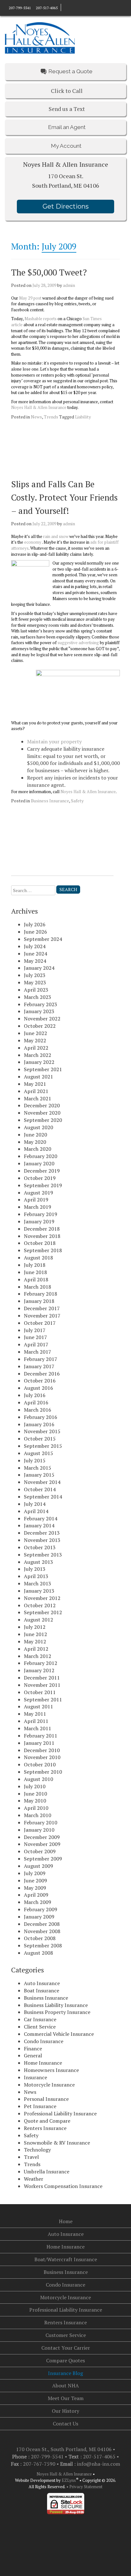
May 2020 (35, 1142)
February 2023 (41, 1004)
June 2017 (35, 1337)
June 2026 (35, 932)
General (33, 2055)
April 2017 (36, 1344)
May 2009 (35, 1888)
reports (50, 319)
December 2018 (42, 1229)
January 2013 (39, 1591)
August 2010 (38, 1779)
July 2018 (35, 1265)
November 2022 (42, 1019)
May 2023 (35, 982)
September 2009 (43, 1859)
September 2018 (43, 1250)
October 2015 (40, 1439)
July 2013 (35, 1569)
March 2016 (38, 1410)
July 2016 (35, 1395)
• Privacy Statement (84, 2487)
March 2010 (38, 1815)
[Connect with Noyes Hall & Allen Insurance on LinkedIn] (70, 7)
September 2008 (43, 1945)
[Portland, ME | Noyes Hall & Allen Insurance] (40, 37)
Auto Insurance (42, 1983)
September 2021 (43, 1069)
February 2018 (41, 1294)
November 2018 (42, 1236)
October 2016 (40, 1381)
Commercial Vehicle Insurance (59, 2034)
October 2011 (40, 1692)
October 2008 (40, 1938)
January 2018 (39, 1301)
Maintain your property (54, 741)
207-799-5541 (20, 8)
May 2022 (35, 1040)
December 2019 (42, 1171)
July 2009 (35, 1873)
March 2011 (38, 1728)
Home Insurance (43, 2063)
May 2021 (35, 1084)
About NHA (65, 2385)
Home (66, 2221)
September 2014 (43, 1497)
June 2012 (35, 1634)
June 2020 (35, 1135)
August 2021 (38, 1077)
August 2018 (38, 1258)
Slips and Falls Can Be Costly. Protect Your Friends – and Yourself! (64, 497)
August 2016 (38, 1388)
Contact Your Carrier (66, 2348)
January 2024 (39, 968)
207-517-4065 (46, 8)
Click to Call (67, 91)
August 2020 (38, 1127)
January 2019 (39, 1221)
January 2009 (39, 1917)
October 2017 (40, 1323)
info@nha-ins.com (99, 2464)
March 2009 (38, 1902)
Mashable (33, 319)
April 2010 (36, 1808)
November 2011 (42, 1685)
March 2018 (38, 1287)
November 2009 (42, 1844)
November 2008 (42, 1931)
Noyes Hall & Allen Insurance (39, 407)
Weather (34, 2179)
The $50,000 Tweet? (49, 272)
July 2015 (35, 1460)
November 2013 (42, 1540)
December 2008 (42, 1924)
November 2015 (42, 1431)
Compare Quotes (65, 2360)
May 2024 (35, 961)
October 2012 (40, 1605)
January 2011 (39, 1743)
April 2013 (36, 1576)
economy (33, 542)
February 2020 (41, 1156)
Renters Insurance (45, 2128)
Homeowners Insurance (51, 2070)
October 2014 (40, 1489)
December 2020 (42, 1105)
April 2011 (36, 1721)
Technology (37, 2150)
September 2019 (43, 1185)
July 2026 (35, 924)
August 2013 (38, 1562)
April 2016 (36, 1402)
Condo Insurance (44, 2041)
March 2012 (38, 1656)
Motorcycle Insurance (49, 2085)
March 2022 (38, 1055)
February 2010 (41, 1822)
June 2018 (35, 1272)
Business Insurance (50, 801)
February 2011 (41, 1736)
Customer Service (66, 2335)
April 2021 (36, 1091)
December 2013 (42, 1533)
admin (69, 285)
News (36, 417)
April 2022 (36, 1048)
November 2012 (42, 1598)
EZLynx (69, 2480)
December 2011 (42, 1678)
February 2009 (41, 1909)
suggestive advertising (78, 643)
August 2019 (38, 1193)
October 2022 (40, 1026)
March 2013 (38, 1583)
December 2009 (42, 1837)
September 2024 (43, 939)
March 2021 (38, 1098)
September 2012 (43, 1612)
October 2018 (40, 1243)
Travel (31, 2157)
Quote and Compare (47, 2121)
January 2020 (39, 1163)
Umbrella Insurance (47, 2171)
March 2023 (38, 997)
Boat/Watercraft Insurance (66, 2259)
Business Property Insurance (57, 2012)
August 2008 (38, 1953)
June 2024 (35, 954)
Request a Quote (70, 71)
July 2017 (35, 1330)
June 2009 (35, 1880)
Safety (77, 801)
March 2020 (38, 1149)
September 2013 (43, 1555)
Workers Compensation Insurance (63, 2186)
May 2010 (35, 1801)
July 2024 (35, 946)
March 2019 (38, 1207)
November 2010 (42, 1757)
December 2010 (42, 1750)
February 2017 (41, 1359)
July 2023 (35, 975)
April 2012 (36, 1649)
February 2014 (41, 1518)
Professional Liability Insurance (60, 2113)
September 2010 (43, 1772)
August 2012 (38, 1620)
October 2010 (40, 1764)
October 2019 (40, 1178)
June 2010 (35, 1794)
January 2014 (39, 1525)
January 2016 (39, 1424)
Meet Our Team (66, 2398)
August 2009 (38, 1866)
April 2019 (36, 1200)
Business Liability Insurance (56, 2005)
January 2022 (39, 1062)
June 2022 (35, 1033)
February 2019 (41, 1214)
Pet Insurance (40, 2106)
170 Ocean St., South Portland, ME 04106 (64, 2449)
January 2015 (39, 1475)
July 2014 (35, 1504)
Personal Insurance (46, 2099)
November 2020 (42, 1113)
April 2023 (36, 990)
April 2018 (36, 1279)
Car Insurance (40, 2019)
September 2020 (43, 1120)
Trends (51, 417)
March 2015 (38, 1468)
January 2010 (39, 1830)
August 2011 (38, 1706)
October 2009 (40, 1851)
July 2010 (35, 1786)
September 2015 (43, 1446)
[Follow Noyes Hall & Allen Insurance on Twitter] (76, 7)
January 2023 (39, 1011)
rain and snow (56, 536)
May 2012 (35, 1641)
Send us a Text (67, 109)
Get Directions (66, 206)
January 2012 (39, 1670)
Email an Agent (67, 127)
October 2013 (40, 1547)
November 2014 (42, 1482)
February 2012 (41, 1663)
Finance (33, 2049)
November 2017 (42, 1316)
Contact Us (65, 2424)
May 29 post (30, 298)
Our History (65, 2411)
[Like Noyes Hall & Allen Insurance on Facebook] (64, 7)
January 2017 (39, 1366)
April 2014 (36, 1511)
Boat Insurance (41, 1990)
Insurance (35, 2077)
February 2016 (41, 1417)
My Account (65, 146)
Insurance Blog (65, 2373)
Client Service (40, 2027)
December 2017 (42, 1308)
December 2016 (42, 1374)
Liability (83, 417)
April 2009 (36, 1895)
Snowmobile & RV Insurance (57, 2143)
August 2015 (38, 1453)
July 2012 (35, 1627)
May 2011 (35, 1714)
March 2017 (38, 1352)
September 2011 (43, 1699)
